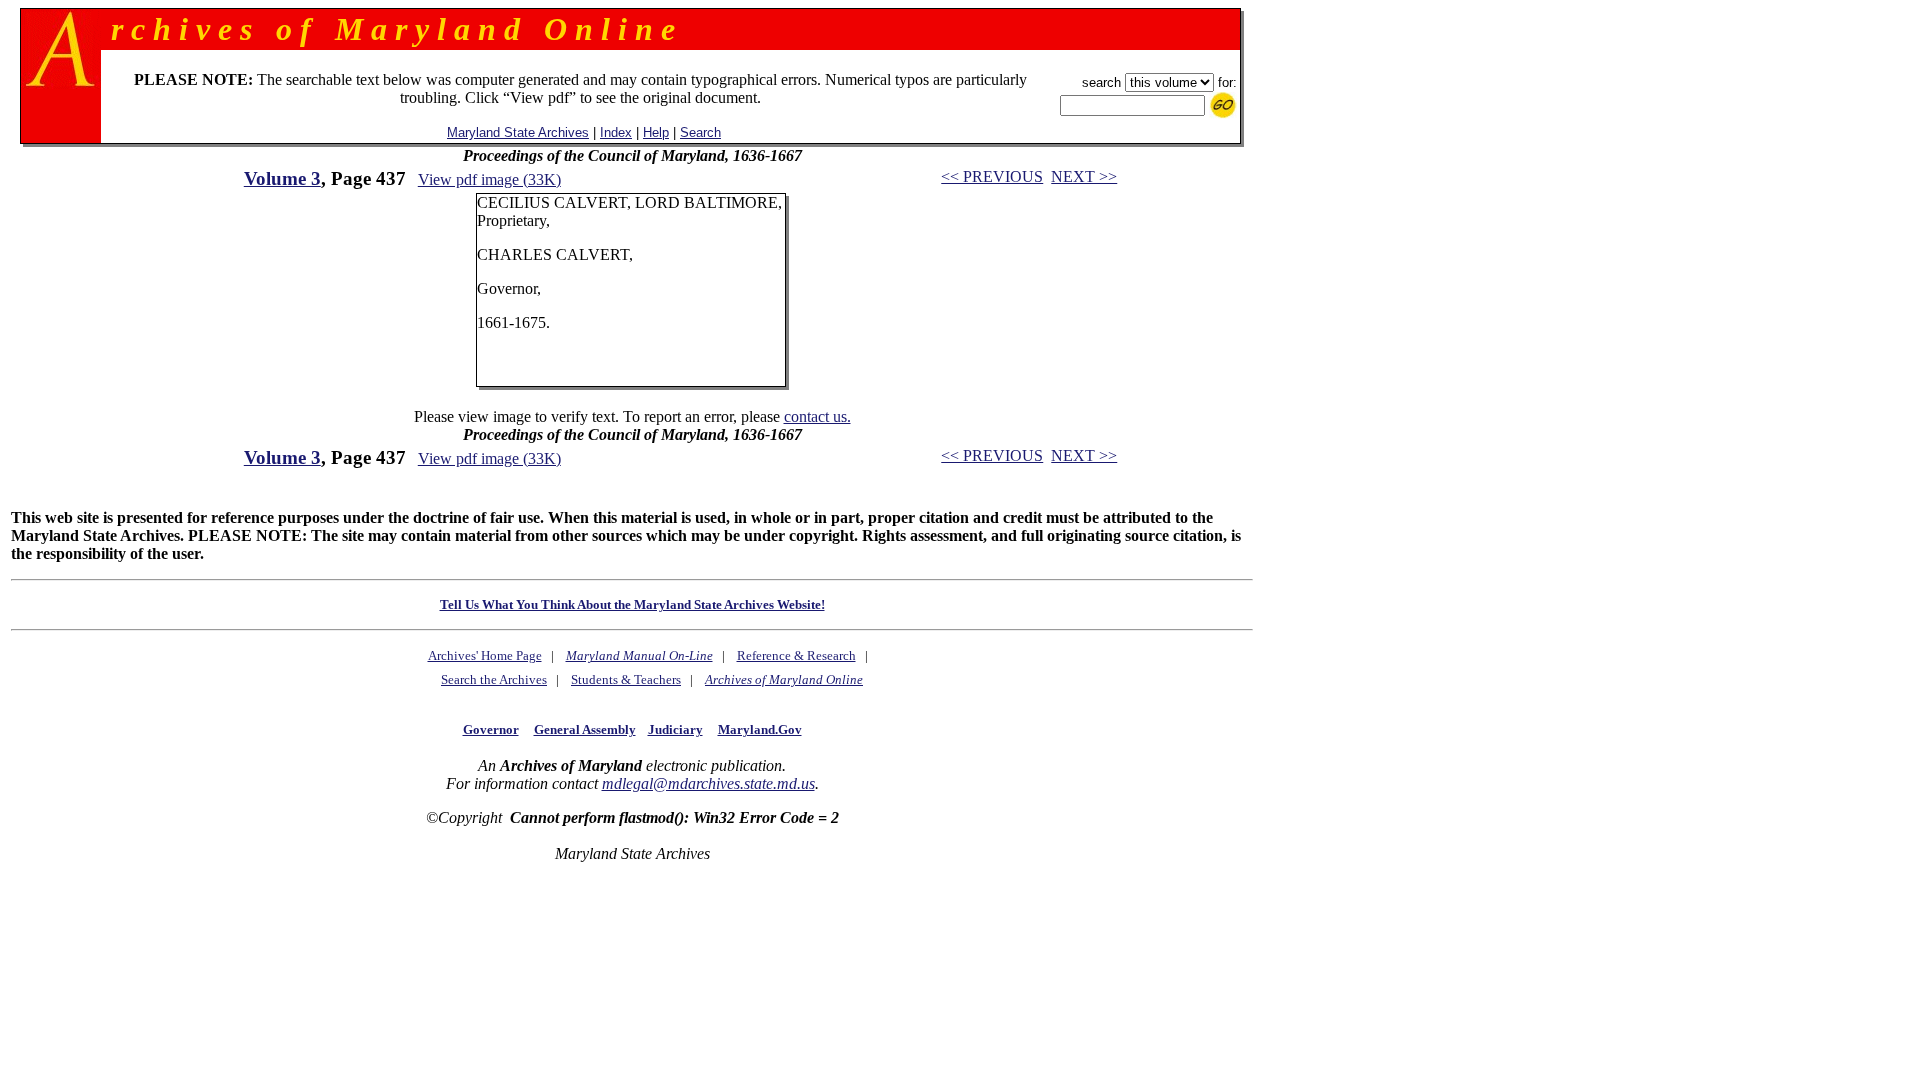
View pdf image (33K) (489, 179)
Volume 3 (282, 178)
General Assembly (585, 729)
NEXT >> (1084, 176)
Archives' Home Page (485, 655)
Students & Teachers (626, 679)
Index (616, 132)
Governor (491, 729)
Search (700, 132)
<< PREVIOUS (992, 176)
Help (656, 132)
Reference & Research (796, 655)
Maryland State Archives (518, 132)
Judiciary (675, 729)
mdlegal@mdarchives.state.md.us (708, 783)
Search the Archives (494, 679)
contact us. (817, 416)
